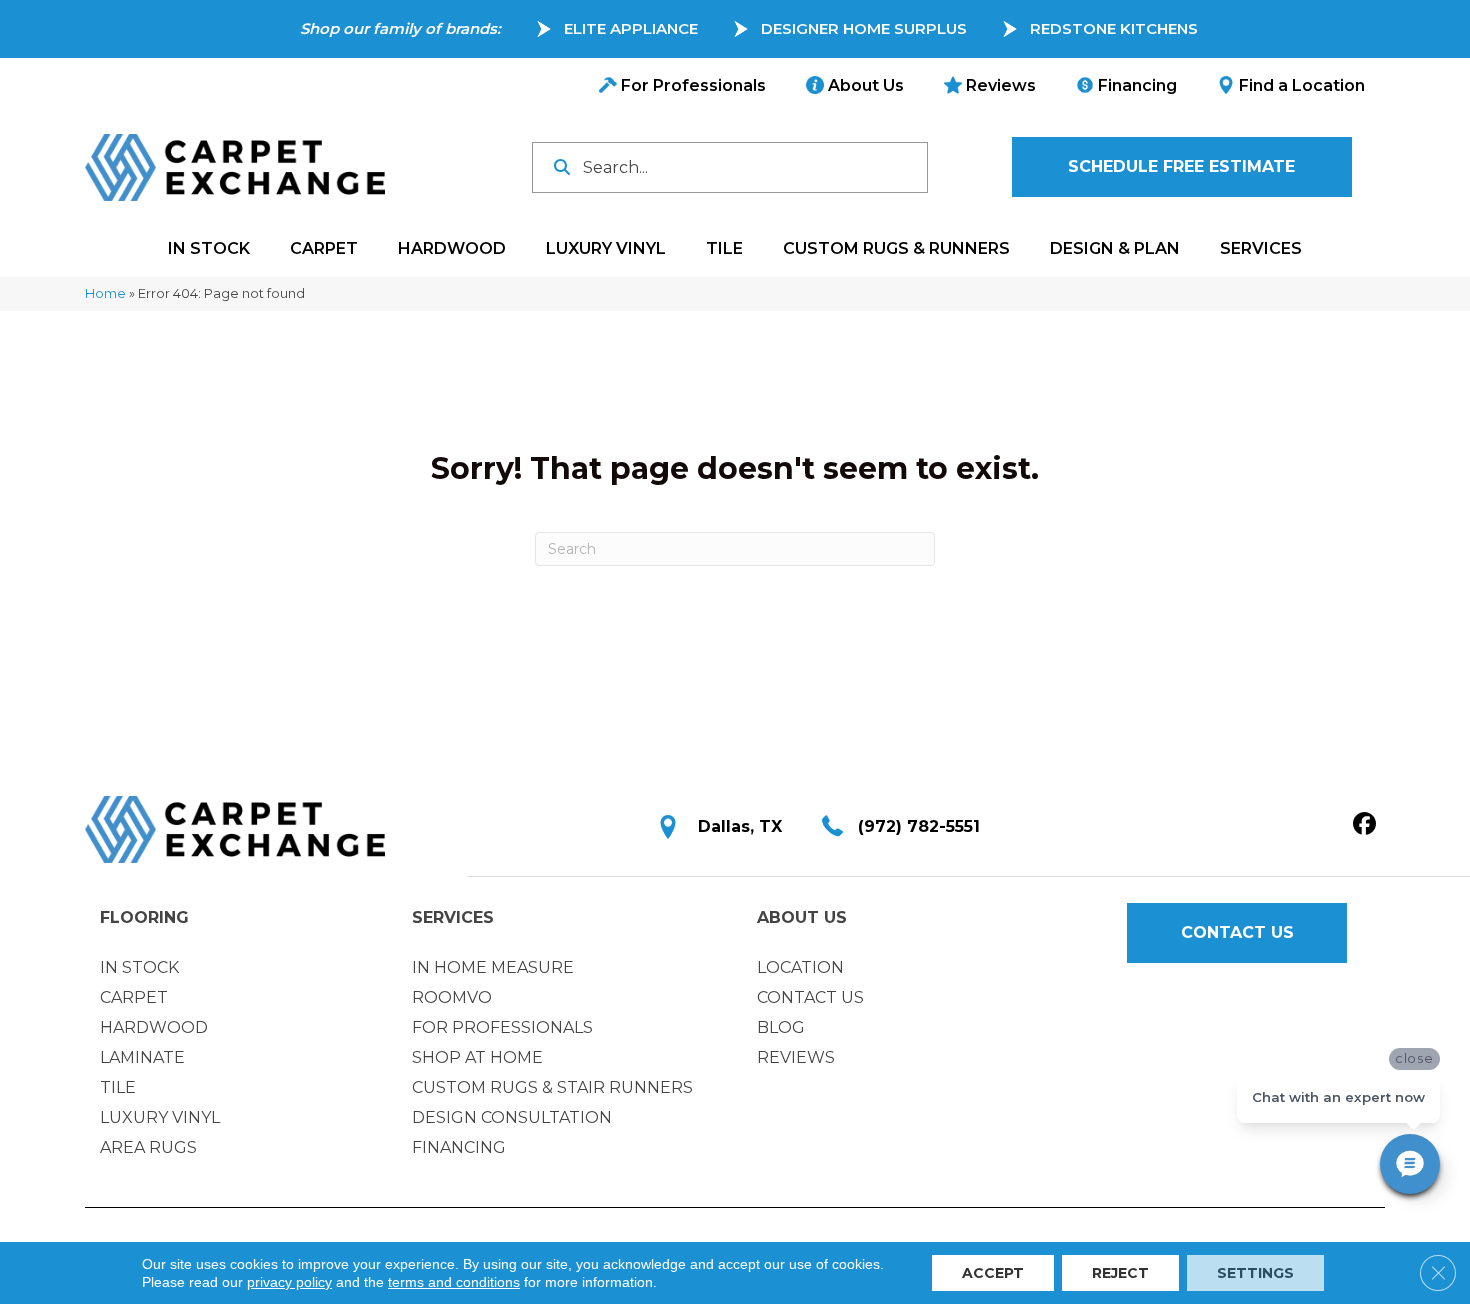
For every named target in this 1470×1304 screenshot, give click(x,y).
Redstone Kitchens (1114, 28)
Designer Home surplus (864, 28)
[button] (1182, 167)
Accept (993, 1273)
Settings (1255, 1273)
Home (105, 293)
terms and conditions (454, 1282)
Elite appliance (631, 28)
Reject (1120, 1273)
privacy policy (289, 1282)
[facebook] (1364, 825)
